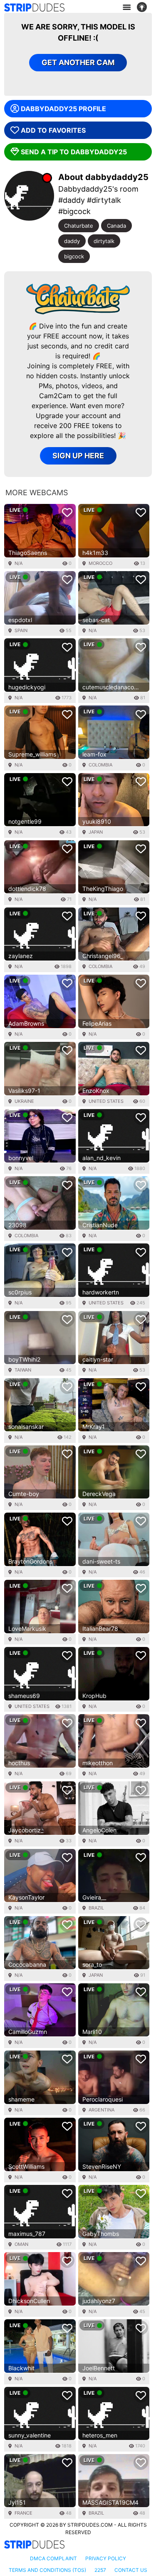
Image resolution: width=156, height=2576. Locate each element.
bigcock (74, 256)
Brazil (96, 1908)
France (24, 2513)
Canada (116, 226)
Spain (21, 630)
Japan (96, 832)
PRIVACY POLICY (106, 2558)
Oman (21, 2244)
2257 (100, 2570)
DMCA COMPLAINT (53, 2558)
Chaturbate (79, 226)
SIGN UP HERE (78, 456)
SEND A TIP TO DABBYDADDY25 (74, 152)
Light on (144, 7)
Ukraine (24, 1101)
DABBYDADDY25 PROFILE (63, 109)
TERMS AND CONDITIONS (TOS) (47, 2570)
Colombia (100, 765)
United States (106, 1101)
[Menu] (126, 7)
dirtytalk (104, 241)
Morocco (100, 563)
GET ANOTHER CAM (78, 62)
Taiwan (23, 1370)
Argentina (102, 2110)
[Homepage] (34, 7)
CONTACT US (131, 2570)
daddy (72, 241)
